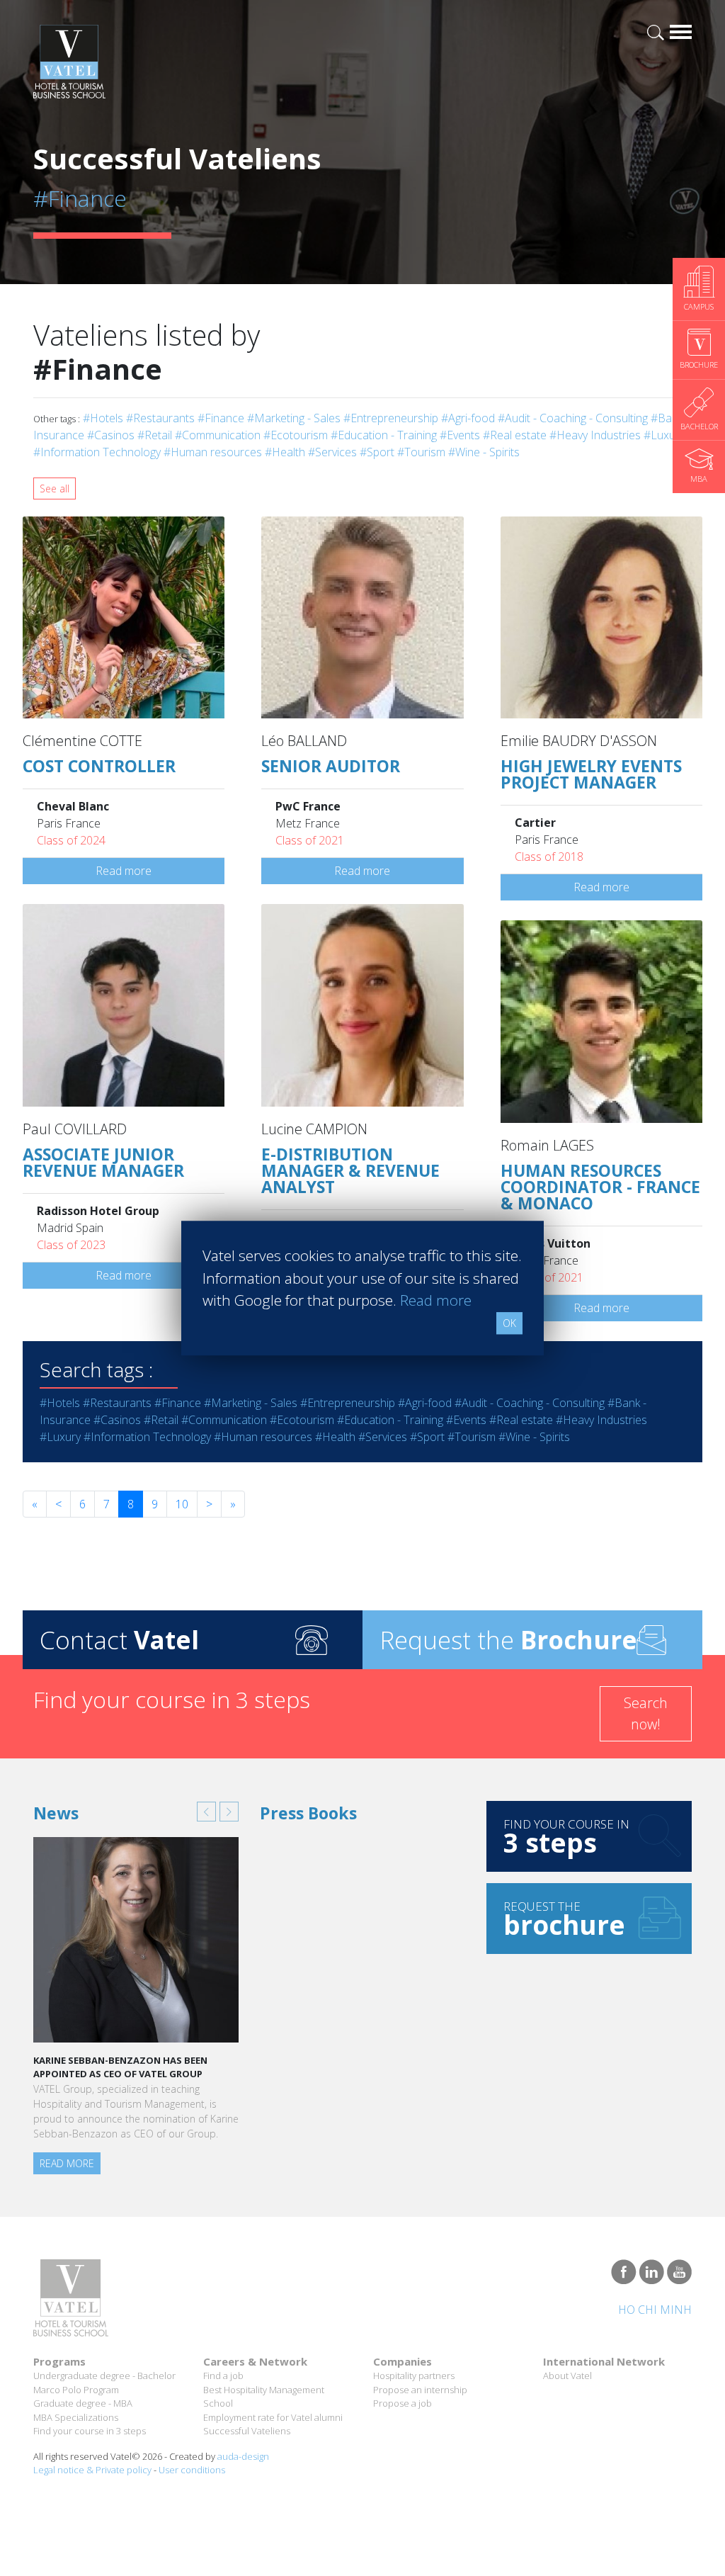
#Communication (218, 435)
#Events (460, 435)
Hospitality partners (414, 2376)
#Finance (221, 418)
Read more (124, 871)
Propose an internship (420, 2390)
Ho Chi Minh (655, 2310)
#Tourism (421, 452)
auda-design (243, 2456)
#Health (285, 452)
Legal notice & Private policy (92, 2470)
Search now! (646, 1713)
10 (182, 1504)
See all (55, 488)
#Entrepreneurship (391, 418)
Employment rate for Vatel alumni (273, 2417)
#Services (332, 452)
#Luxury (664, 435)
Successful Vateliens (247, 2431)
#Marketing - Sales (294, 418)
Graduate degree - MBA (83, 2403)
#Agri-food (468, 418)
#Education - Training (384, 435)
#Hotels (103, 418)
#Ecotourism (296, 435)
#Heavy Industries (595, 435)
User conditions (192, 2470)
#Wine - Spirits (484, 452)
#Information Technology (97, 452)
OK (509, 1323)
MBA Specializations (76, 2417)
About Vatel (567, 2376)
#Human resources (213, 452)
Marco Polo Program (76, 2390)
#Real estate (515, 435)
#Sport (377, 452)
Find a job (223, 2376)
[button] (206, 1812)
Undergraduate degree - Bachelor (104, 2376)
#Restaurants (160, 418)
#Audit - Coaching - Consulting (573, 418)
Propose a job (403, 2403)
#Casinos (111, 435)
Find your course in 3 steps (90, 2431)
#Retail (155, 435)
